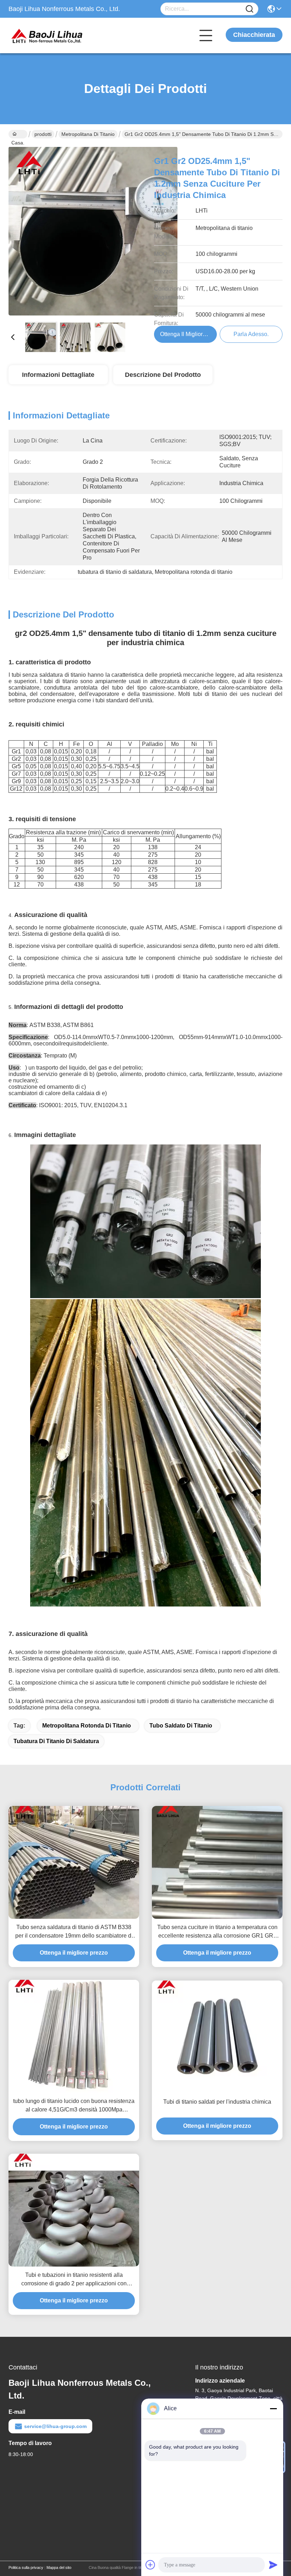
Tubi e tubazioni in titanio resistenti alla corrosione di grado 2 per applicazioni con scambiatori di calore (74, 2280)
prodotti (43, 134)
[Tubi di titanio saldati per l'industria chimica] (217, 2037)
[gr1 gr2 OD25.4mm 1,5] (93, 231)
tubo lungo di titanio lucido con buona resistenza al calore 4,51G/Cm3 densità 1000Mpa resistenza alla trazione (74, 2106)
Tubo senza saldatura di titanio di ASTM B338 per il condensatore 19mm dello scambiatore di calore (74, 1932)
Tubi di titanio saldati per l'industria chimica (217, 2102)
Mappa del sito (59, 2567)
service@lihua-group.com (55, 2426)
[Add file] (150, 2565)
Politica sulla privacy (26, 2567)
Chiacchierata (254, 35)
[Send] (273, 2565)
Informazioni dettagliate (58, 375)
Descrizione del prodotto (163, 375)
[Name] (249, 9)
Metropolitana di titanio (88, 134)
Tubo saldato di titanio (181, 1726)
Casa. (18, 134)
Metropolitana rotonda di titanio (87, 1726)
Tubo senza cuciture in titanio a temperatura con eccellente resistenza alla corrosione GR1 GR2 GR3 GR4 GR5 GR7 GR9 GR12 (217, 1932)
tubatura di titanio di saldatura (56, 1741)
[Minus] (273, 2409)
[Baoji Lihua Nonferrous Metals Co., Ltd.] (48, 35)
